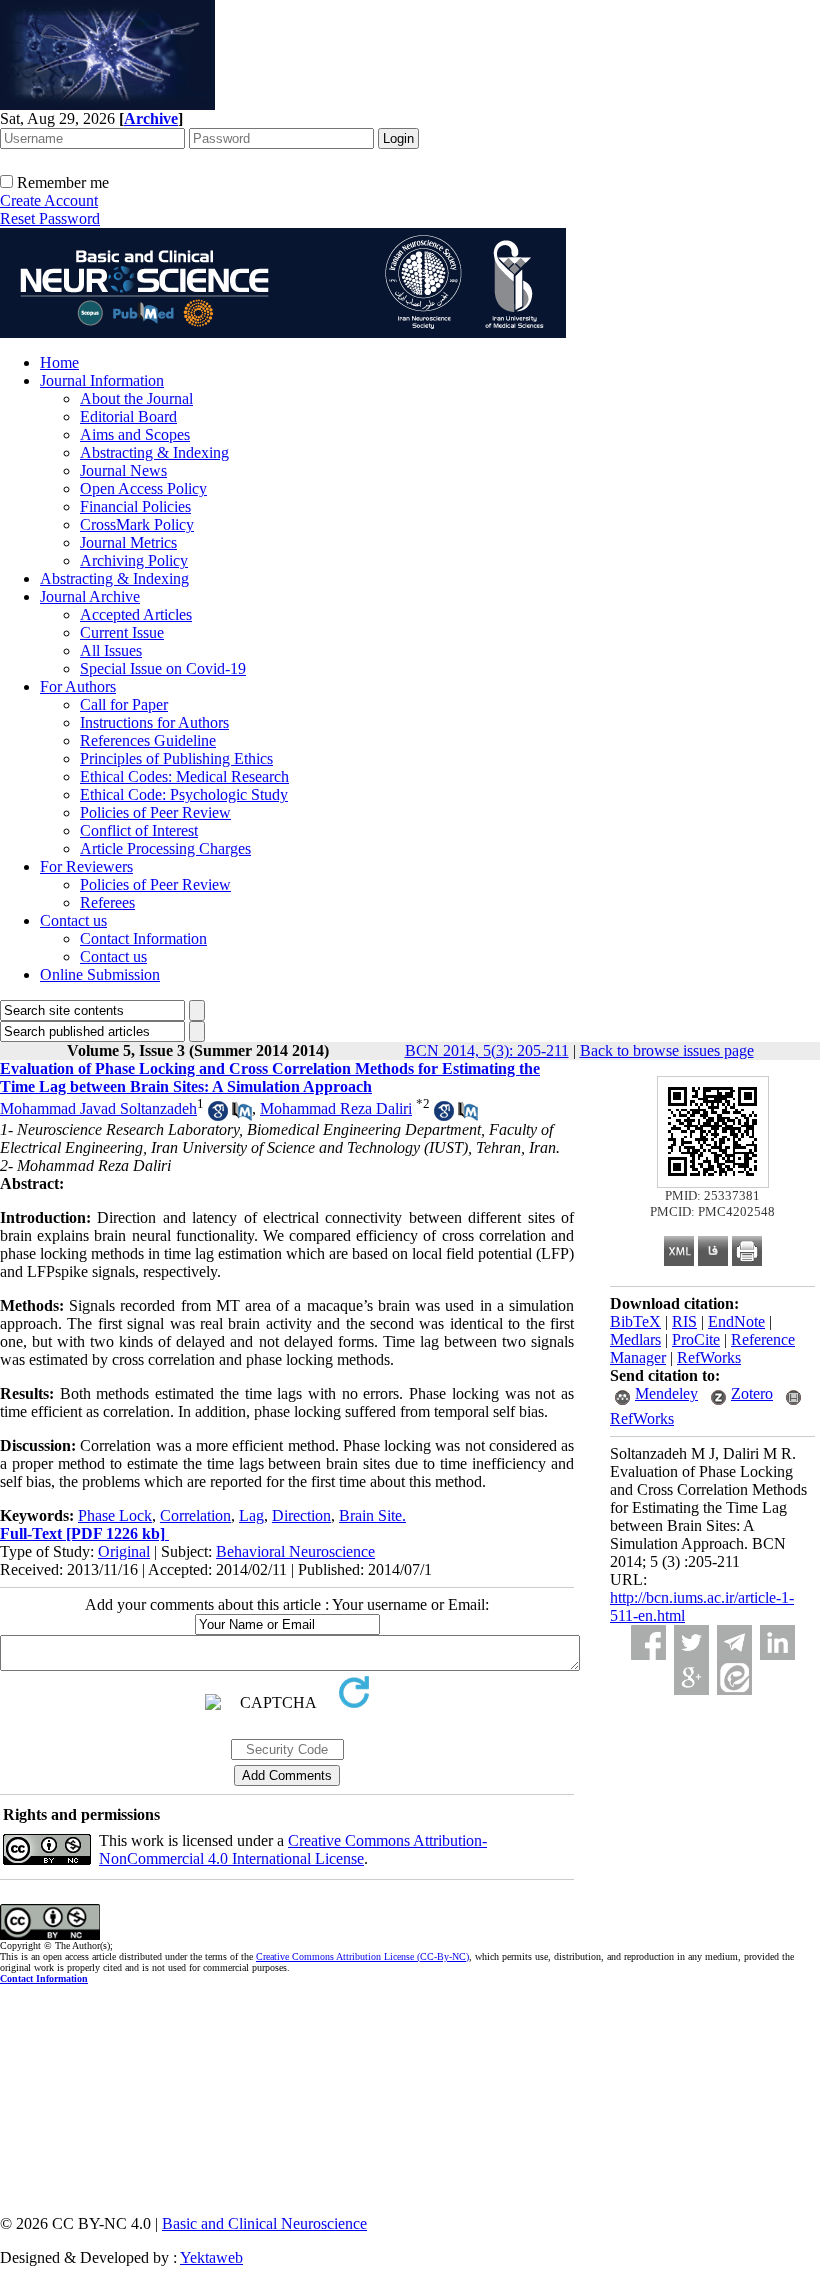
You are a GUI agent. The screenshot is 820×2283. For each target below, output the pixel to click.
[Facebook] (648, 1642)
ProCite (696, 1339)
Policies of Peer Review (155, 812)
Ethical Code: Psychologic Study (184, 794)
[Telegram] (734, 1642)
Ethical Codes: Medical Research (184, 776)
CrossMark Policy (137, 524)
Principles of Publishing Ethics (176, 758)
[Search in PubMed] (242, 1115)
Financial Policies (135, 506)
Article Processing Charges (165, 848)
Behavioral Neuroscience (295, 1551)
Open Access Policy (143, 488)
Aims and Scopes (135, 434)
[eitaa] (734, 1677)
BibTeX (635, 1321)
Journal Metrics (128, 542)
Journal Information (102, 380)
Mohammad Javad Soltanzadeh (98, 1108)
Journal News (123, 470)
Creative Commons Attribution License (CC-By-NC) (362, 1956)
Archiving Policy (134, 560)
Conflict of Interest (139, 830)
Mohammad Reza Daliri (336, 1108)
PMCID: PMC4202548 (712, 1211)
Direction (301, 1515)
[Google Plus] (691, 1677)
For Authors (78, 686)
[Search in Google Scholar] (218, 1115)
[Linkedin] (777, 1642)
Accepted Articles (136, 614)
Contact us (73, 920)
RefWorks (709, 1357)
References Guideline (148, 740)
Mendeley (666, 1393)
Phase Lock (115, 1515)
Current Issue (122, 632)
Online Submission (100, 974)
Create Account (49, 200)
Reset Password (50, 218)
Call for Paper (124, 704)
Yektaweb (211, 2257)
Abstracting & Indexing (154, 452)
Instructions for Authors (154, 722)
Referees (107, 902)
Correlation (195, 1515)
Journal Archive (90, 596)
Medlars (635, 1339)
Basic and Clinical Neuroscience (264, 2223)
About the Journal (136, 398)
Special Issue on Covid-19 (163, 668)
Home (59, 362)
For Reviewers (86, 866)
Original (124, 1551)
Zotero (752, 1393)
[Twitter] (691, 1642)
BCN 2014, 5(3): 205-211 (487, 1050)
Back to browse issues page (667, 1050)
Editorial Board (128, 416)
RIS (684, 1321)
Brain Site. (372, 1515)
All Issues (111, 650)
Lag (251, 1515)
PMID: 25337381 (712, 1195)
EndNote (736, 1321)
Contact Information (143, 938)
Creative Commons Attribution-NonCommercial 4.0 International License (293, 1849)
